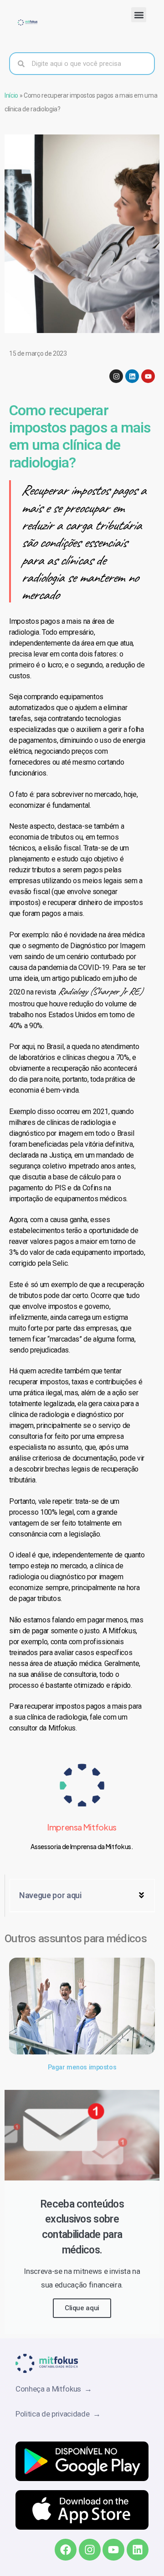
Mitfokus (62, 1728)
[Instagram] (116, 376)
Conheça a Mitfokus (50, 2389)
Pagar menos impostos (82, 2067)
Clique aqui (82, 2308)
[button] (139, 15)
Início (11, 95)
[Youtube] (148, 376)
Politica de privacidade (54, 2414)
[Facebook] (66, 2550)
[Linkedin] (132, 376)
